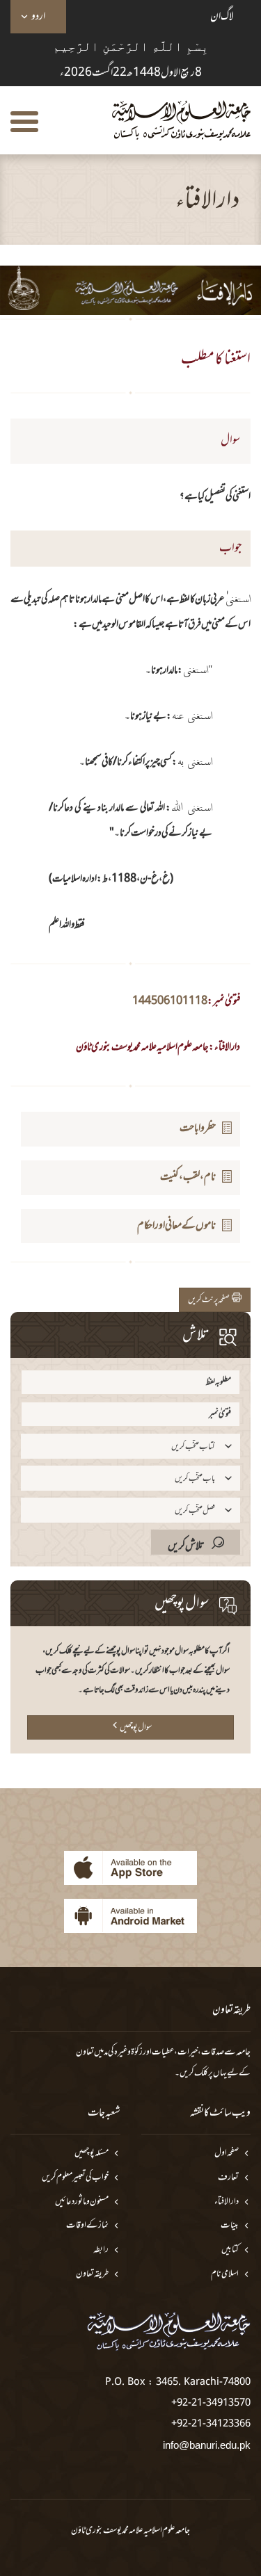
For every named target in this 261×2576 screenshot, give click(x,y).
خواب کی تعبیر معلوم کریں (75, 2178)
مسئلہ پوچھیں (92, 2154)
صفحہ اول (227, 2154)
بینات (230, 2226)
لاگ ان (222, 17)
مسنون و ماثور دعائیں (82, 2202)
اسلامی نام (225, 2275)
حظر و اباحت (198, 1128)
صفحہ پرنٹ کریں (210, 1300)
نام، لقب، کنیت (188, 1177)
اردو (38, 17)
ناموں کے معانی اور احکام (176, 1226)
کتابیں (230, 2250)
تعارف (228, 2178)
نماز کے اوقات (87, 2226)
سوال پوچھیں (136, 1728)
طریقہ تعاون (92, 2275)
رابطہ (101, 2250)
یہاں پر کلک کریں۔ (201, 2073)
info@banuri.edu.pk (207, 2445)
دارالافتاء (227, 2202)
